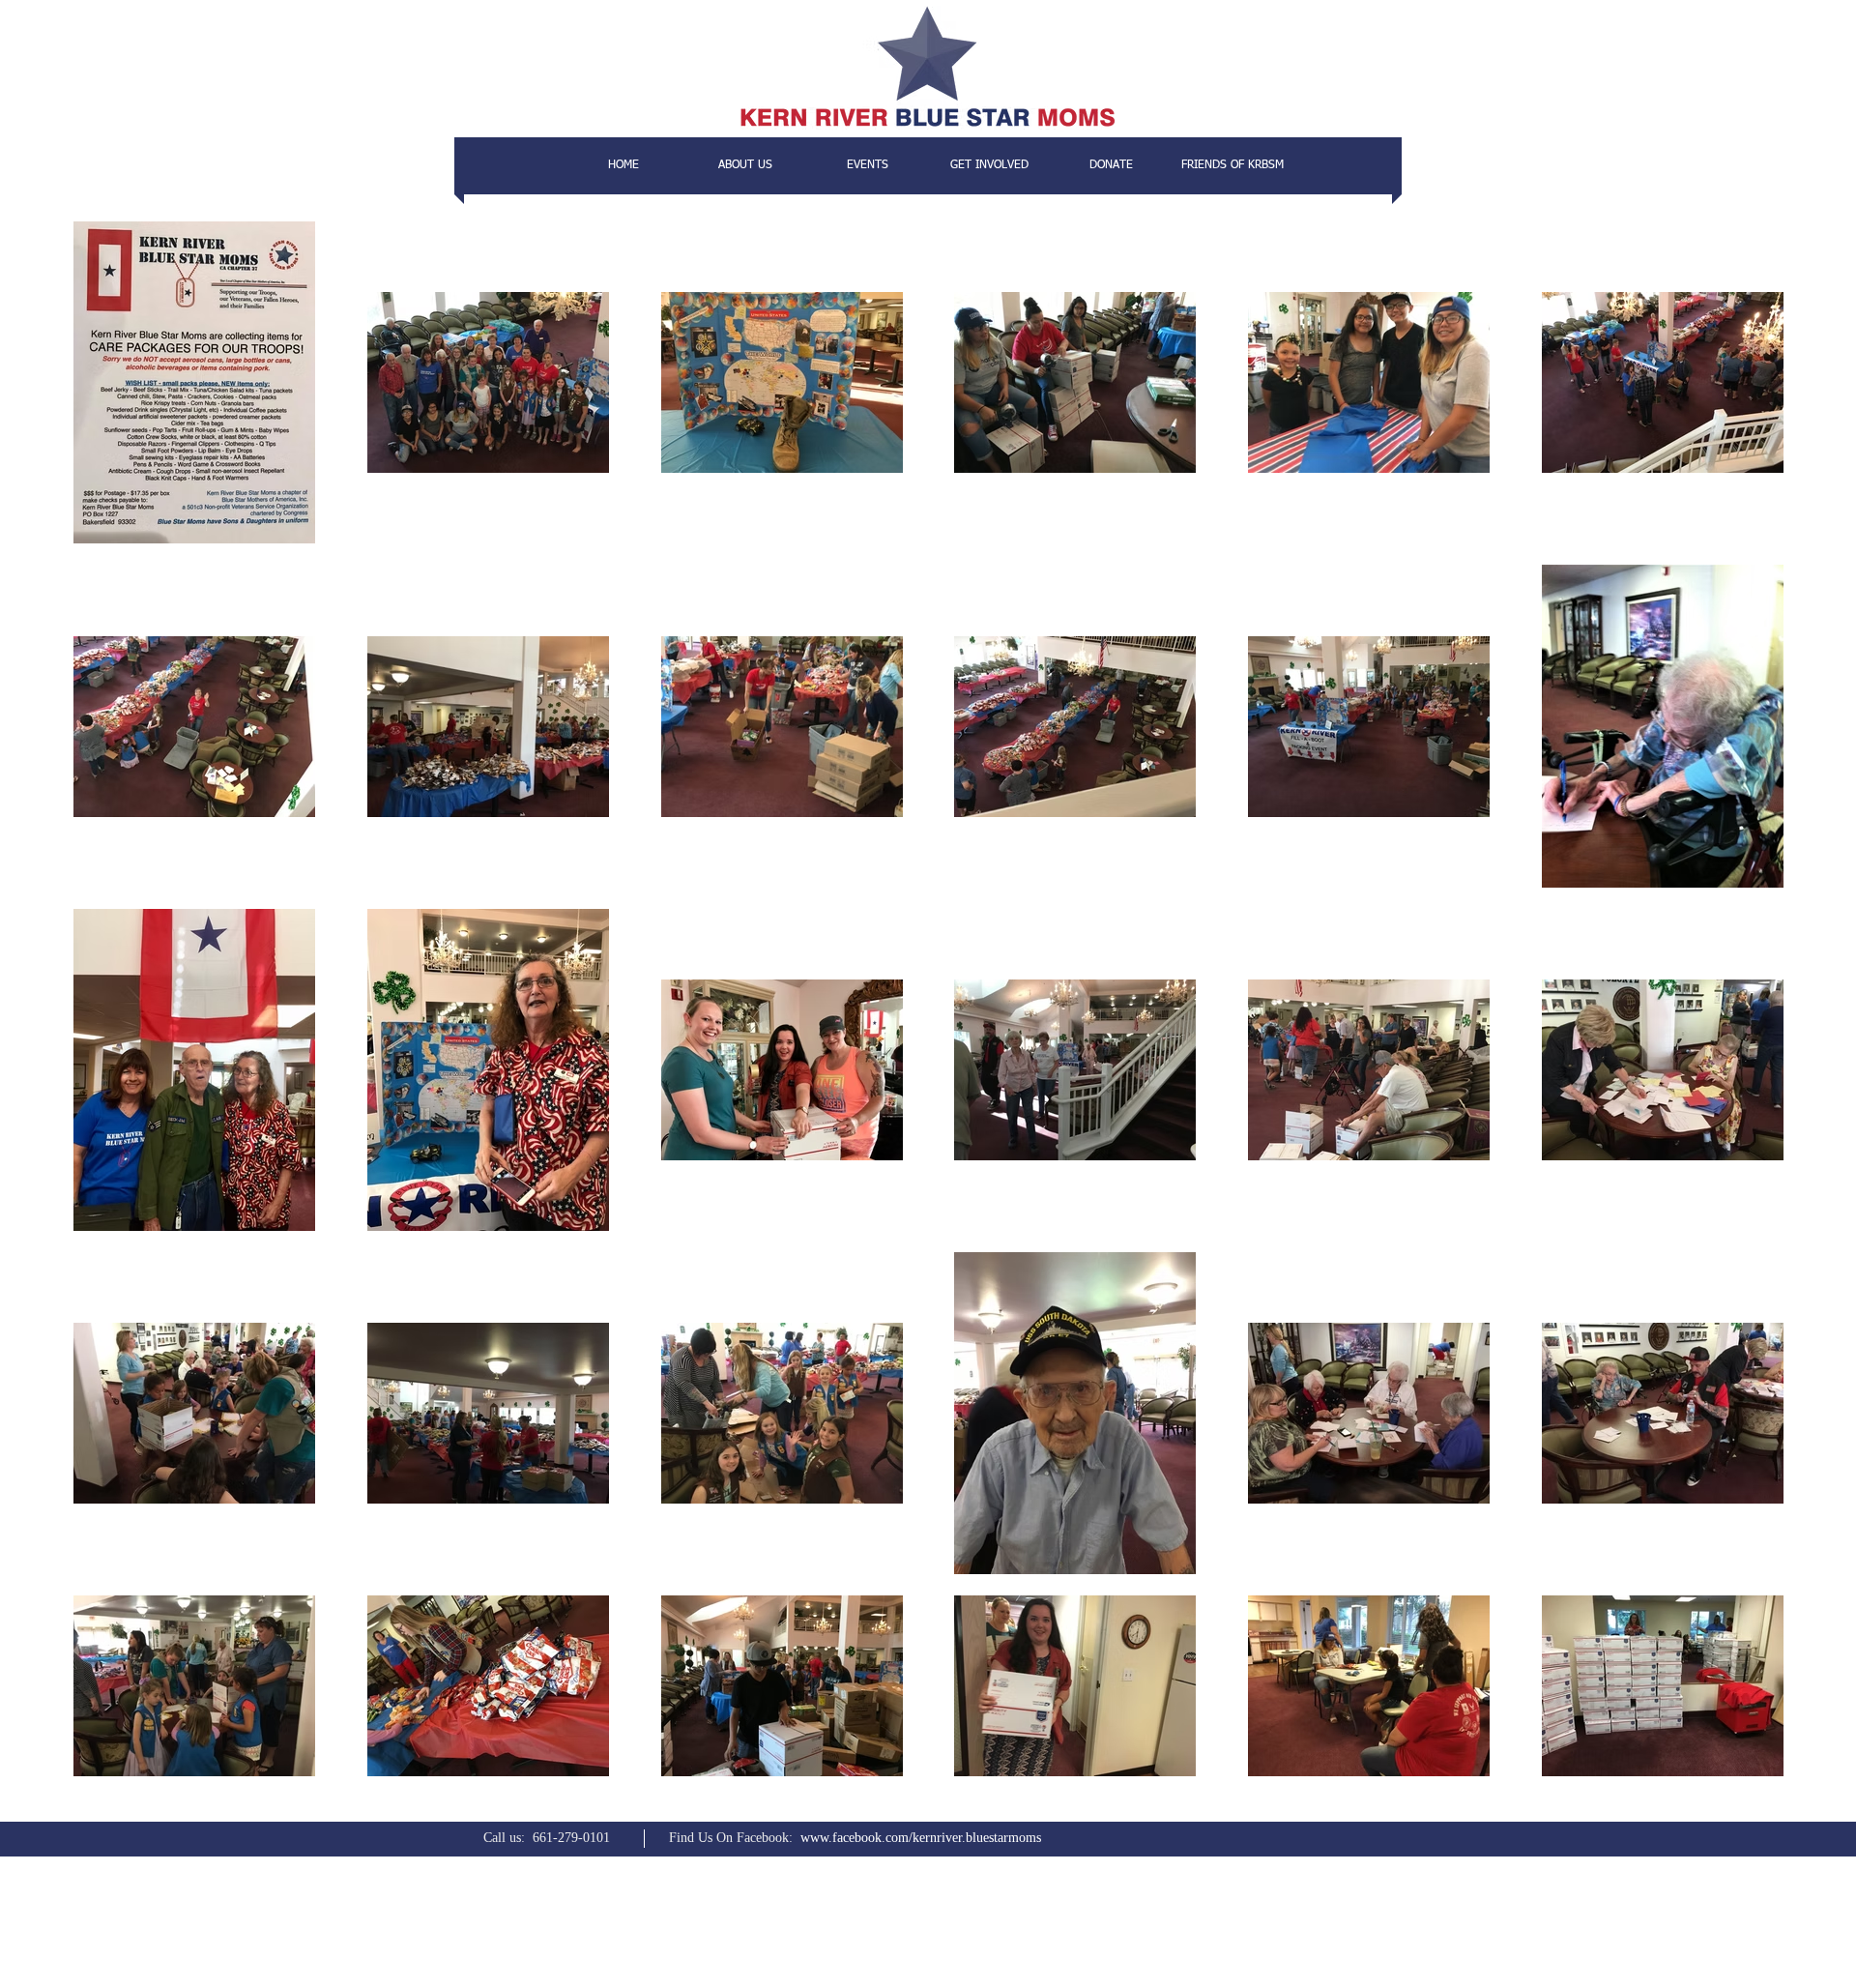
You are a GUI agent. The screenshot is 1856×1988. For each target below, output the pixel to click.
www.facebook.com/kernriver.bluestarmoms (921, 1838)
